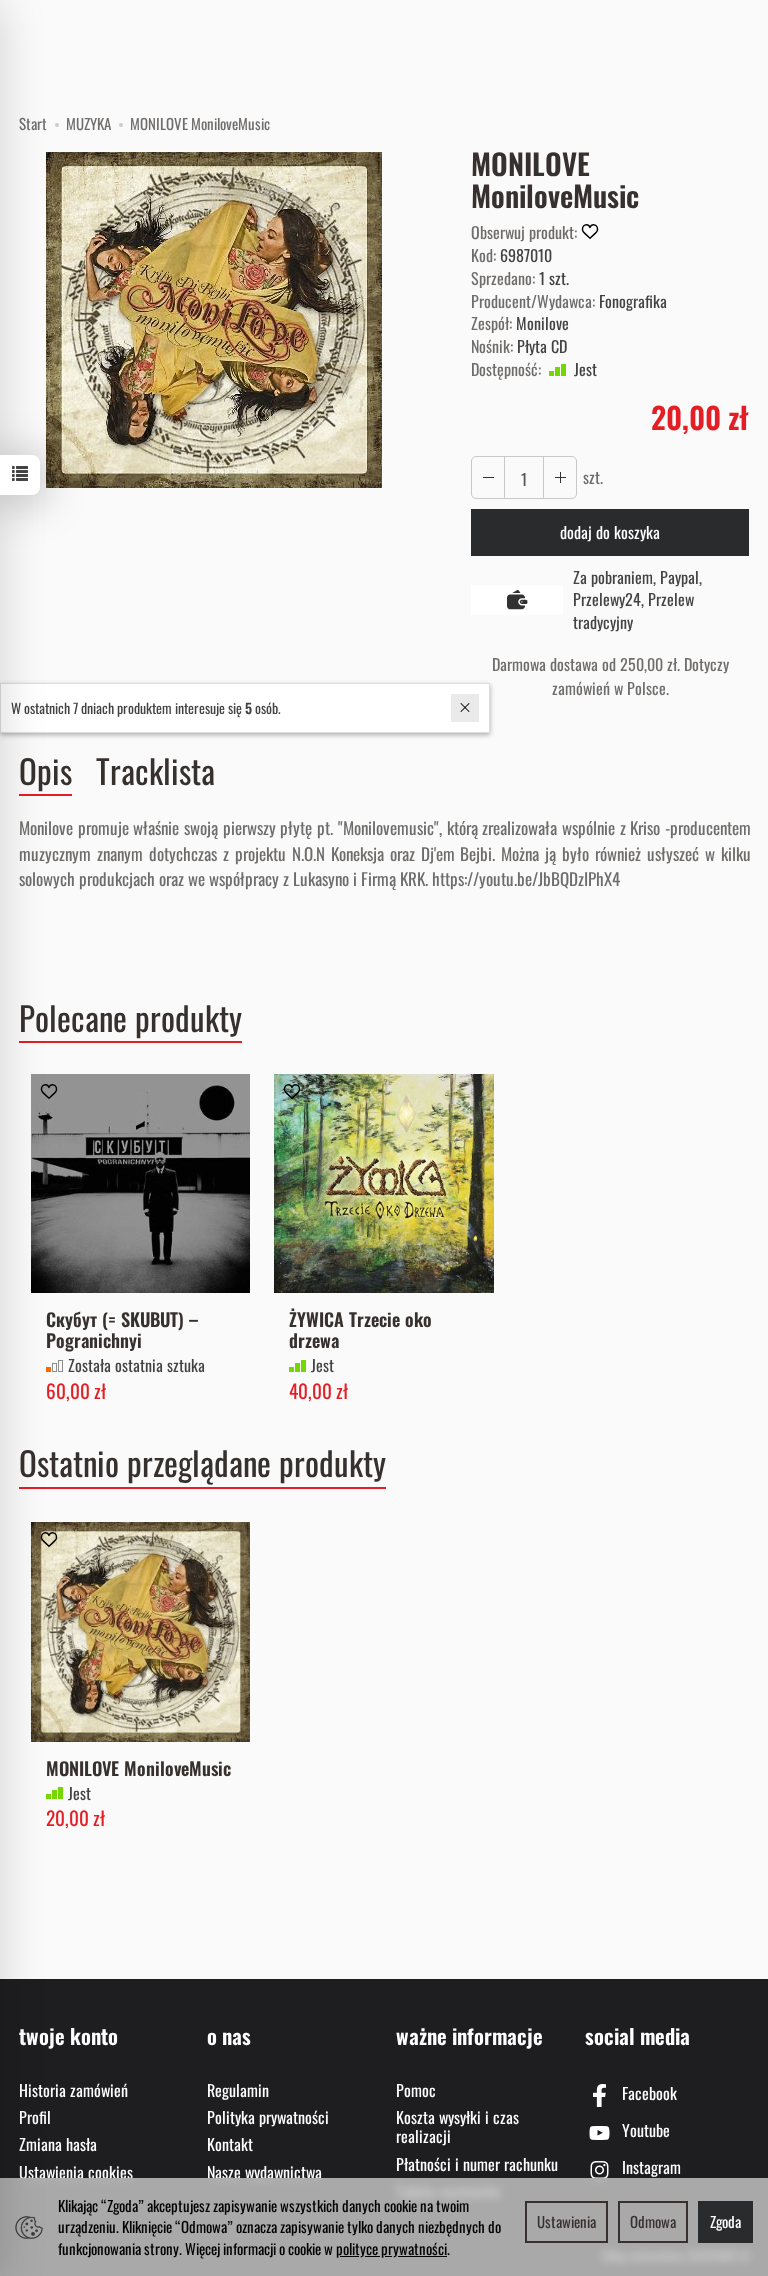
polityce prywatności (391, 2248)
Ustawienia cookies (76, 2172)
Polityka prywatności (268, 2117)
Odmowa (653, 2221)
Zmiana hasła (58, 2144)
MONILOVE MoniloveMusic (138, 1767)
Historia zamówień (73, 2090)
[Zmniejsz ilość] (560, 477)
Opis (45, 771)
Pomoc (416, 2090)
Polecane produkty (130, 1018)
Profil (35, 2117)
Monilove (542, 323)
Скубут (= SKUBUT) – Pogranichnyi (122, 1329)
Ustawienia (566, 2221)
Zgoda (725, 2221)
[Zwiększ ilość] (488, 477)
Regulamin (238, 2090)
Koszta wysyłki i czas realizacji (457, 2126)
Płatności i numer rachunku (477, 2164)
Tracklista (155, 770)
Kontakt (230, 2144)
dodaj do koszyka (610, 532)
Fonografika (633, 301)
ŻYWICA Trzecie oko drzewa (360, 1329)
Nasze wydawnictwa (264, 2172)
